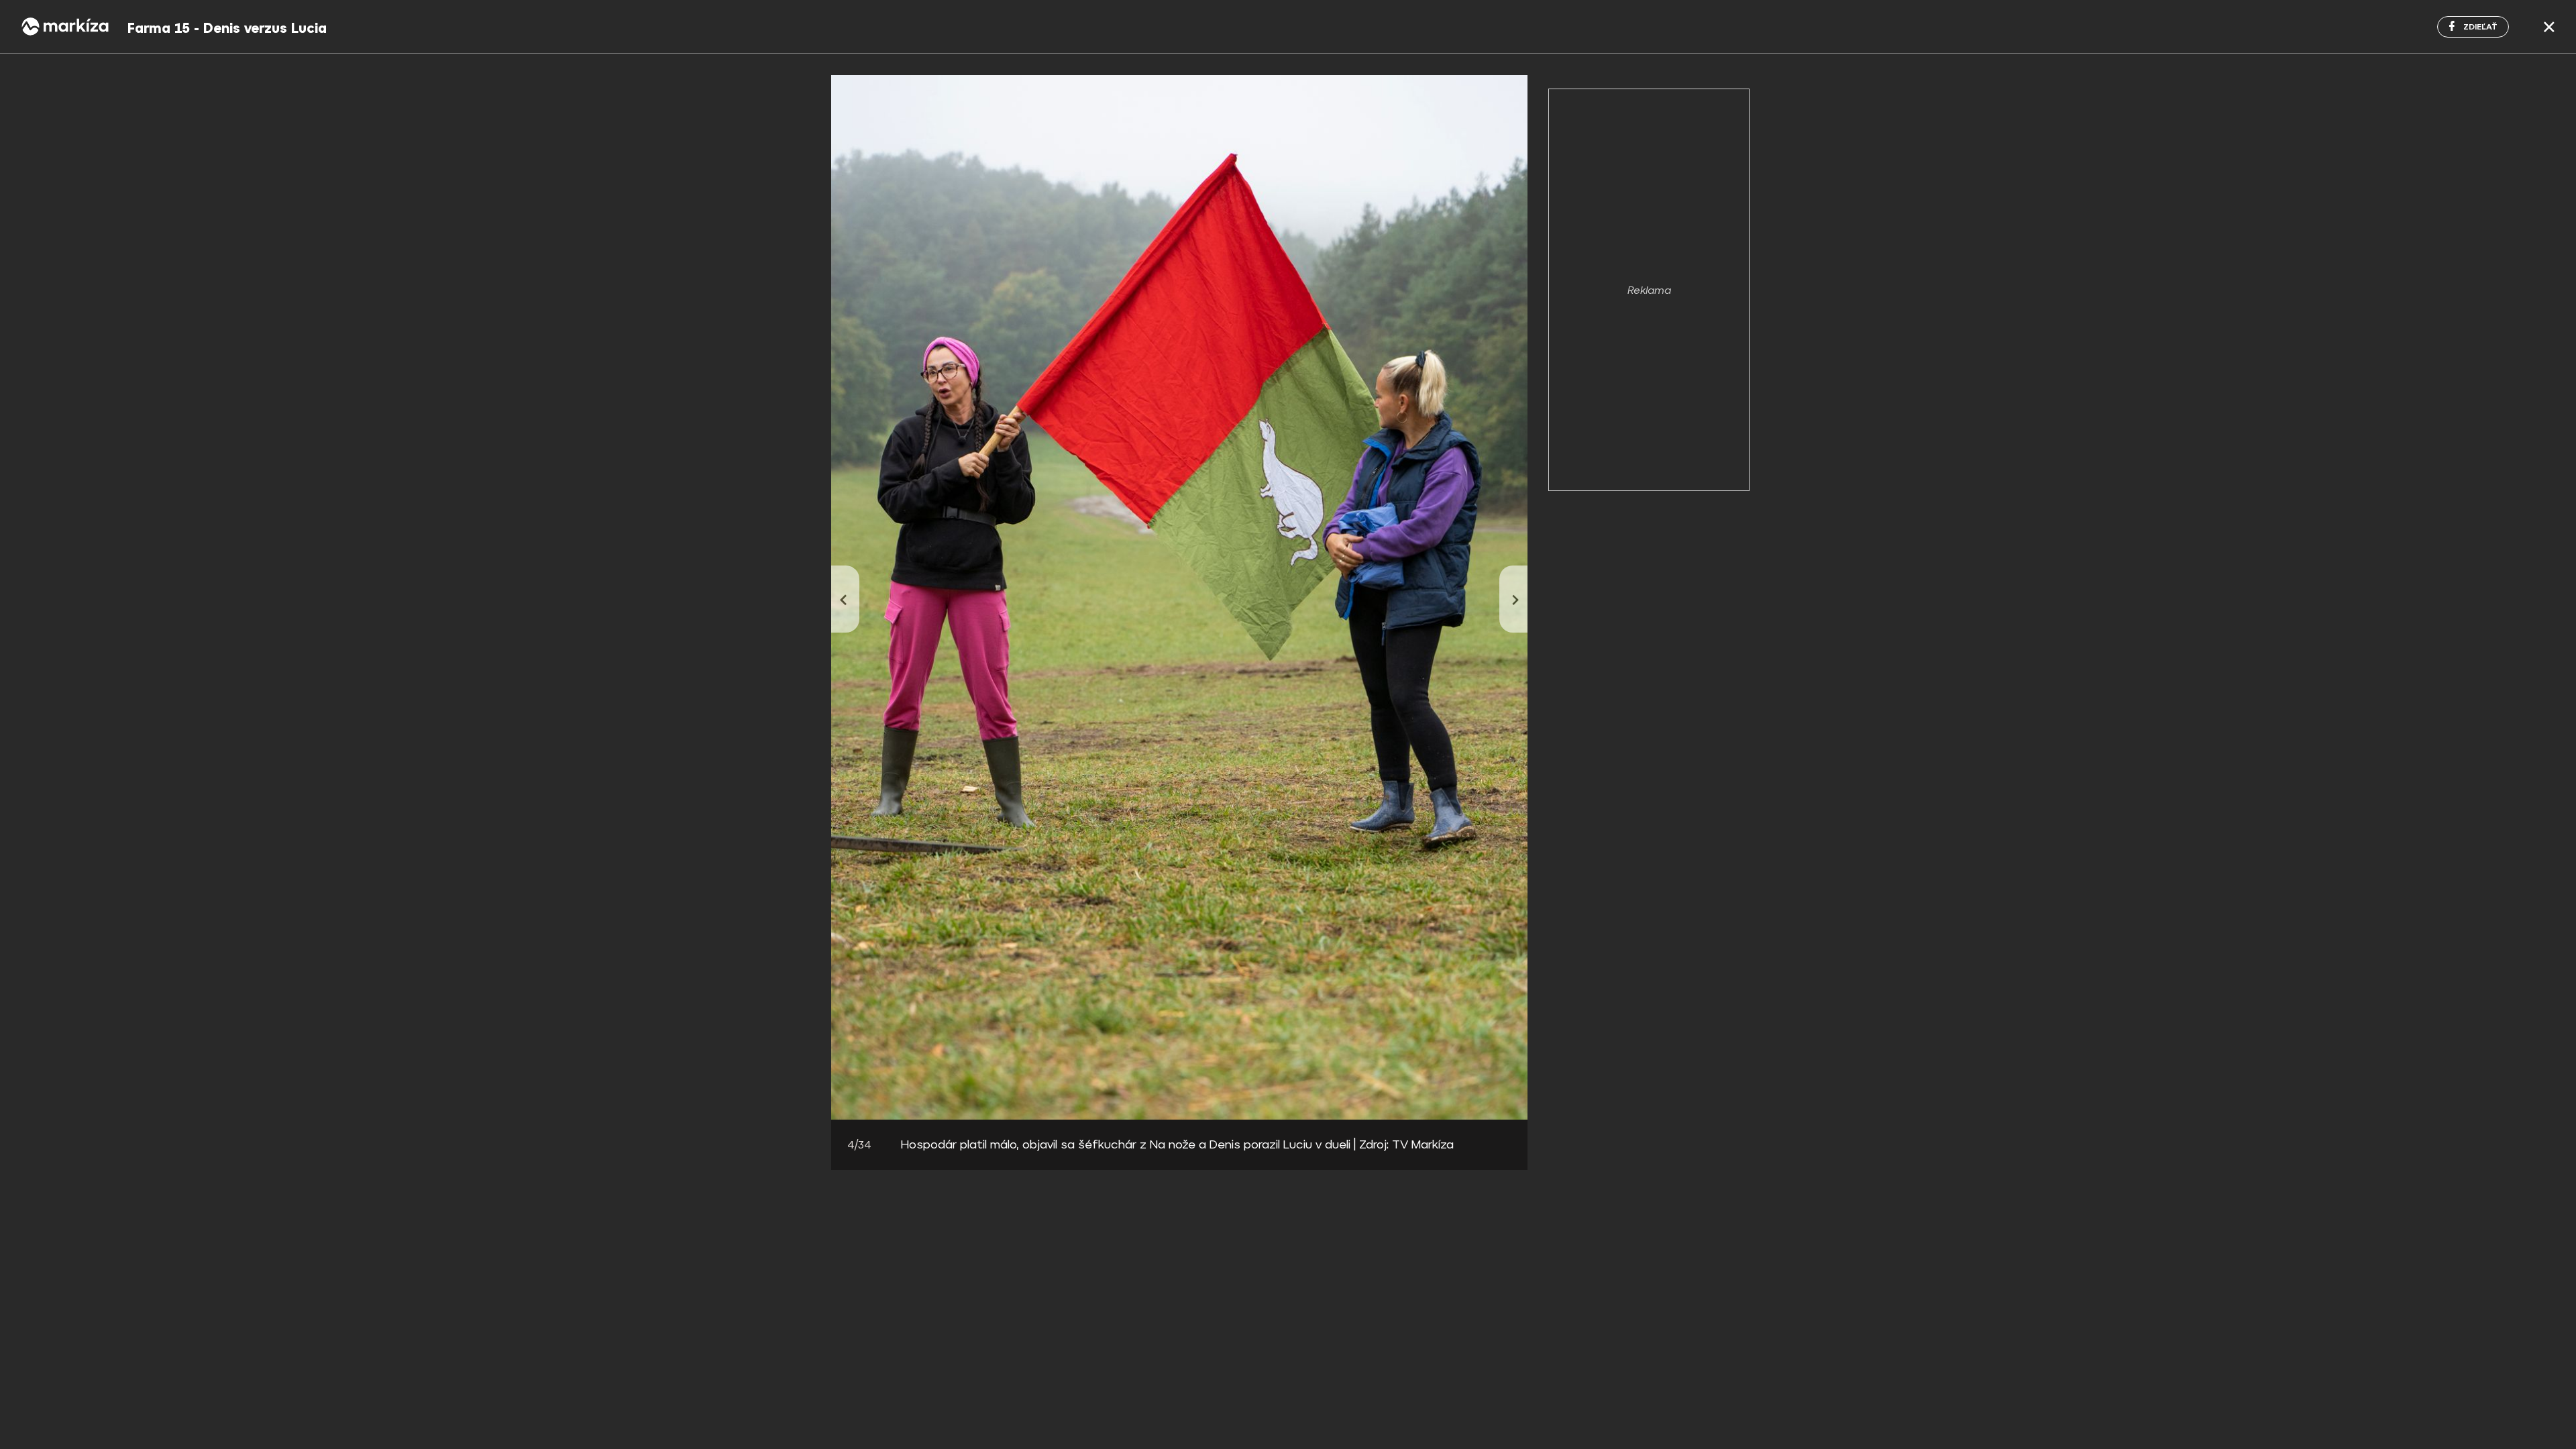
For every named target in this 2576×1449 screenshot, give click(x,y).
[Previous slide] (845, 599)
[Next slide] (1513, 599)
